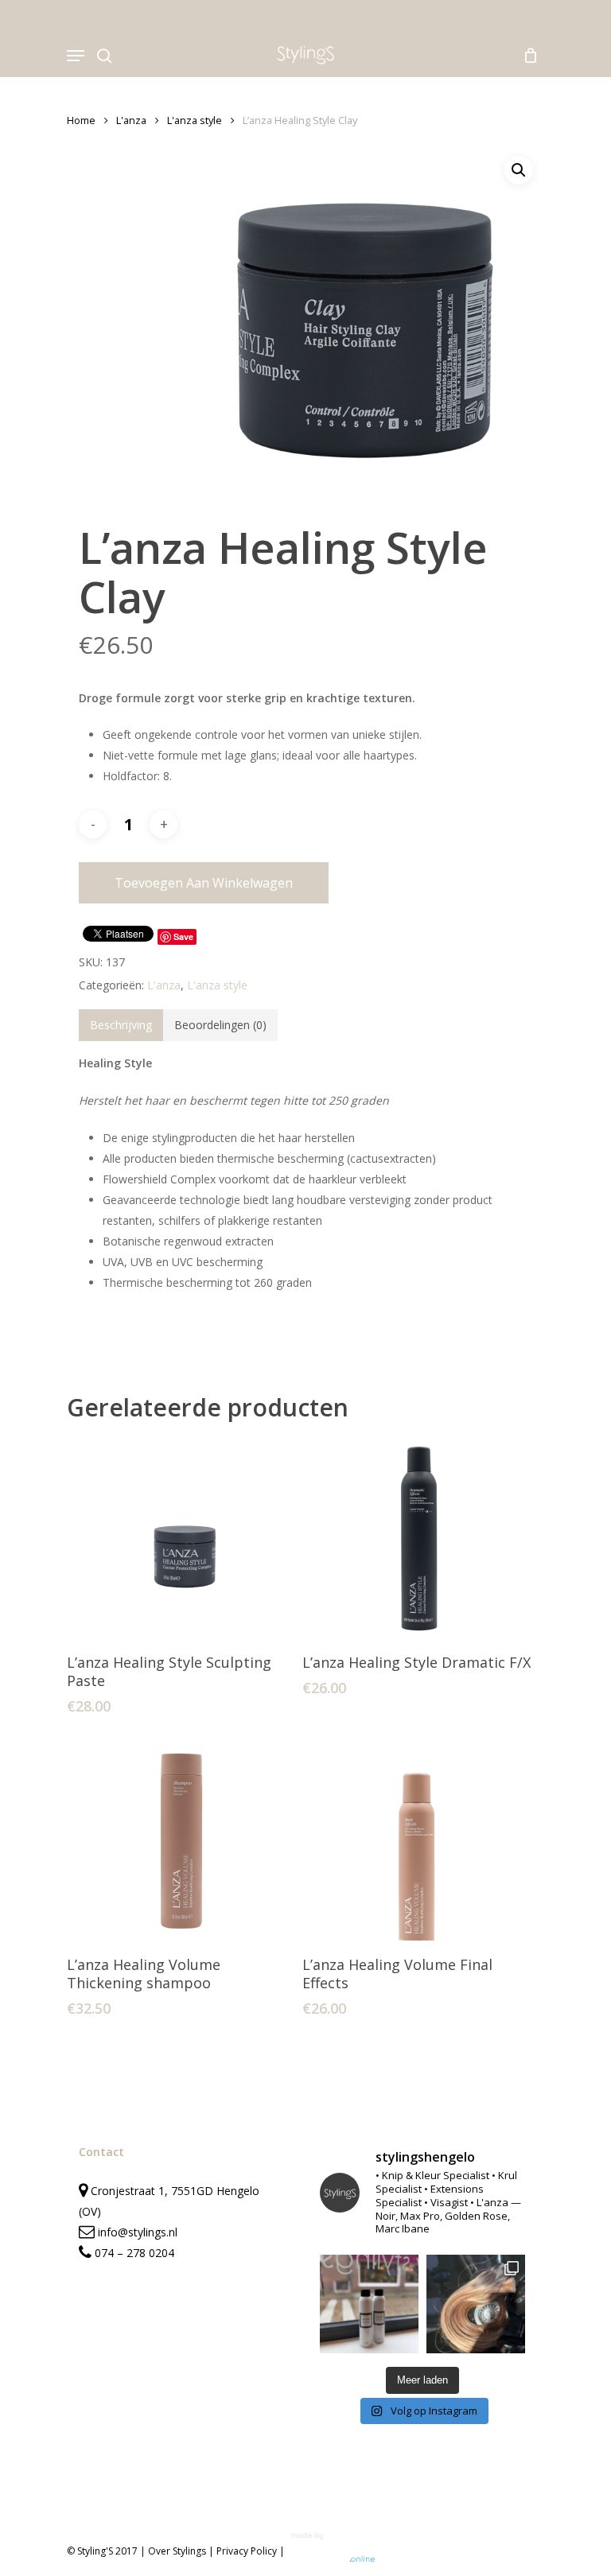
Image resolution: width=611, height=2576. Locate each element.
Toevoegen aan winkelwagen (204, 883)
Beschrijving (121, 1025)
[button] (519, 170)
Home (81, 120)
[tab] (121, 1025)
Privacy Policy (247, 2551)
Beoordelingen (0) (220, 1025)
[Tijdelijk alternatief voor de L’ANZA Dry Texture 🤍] (369, 2304)
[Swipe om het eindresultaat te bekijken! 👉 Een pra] (476, 2304)
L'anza (131, 120)
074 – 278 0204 (134, 2253)
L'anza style (195, 120)
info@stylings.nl (138, 2232)
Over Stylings (177, 2551)
